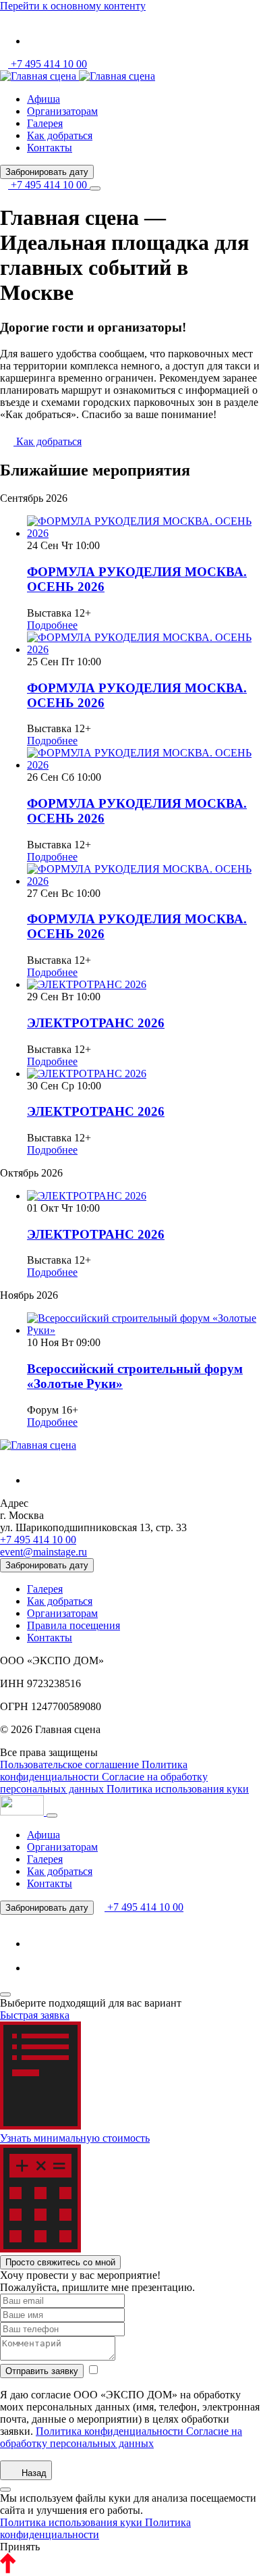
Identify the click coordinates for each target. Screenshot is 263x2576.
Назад (33, 2473)
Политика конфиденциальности (94, 1771)
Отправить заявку (42, 2371)
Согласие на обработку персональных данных (104, 1783)
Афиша (43, 99)
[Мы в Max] (38, 1968)
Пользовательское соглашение (71, 1764)
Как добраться (60, 135)
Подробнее (52, 625)
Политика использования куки (178, 1789)
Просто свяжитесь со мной (60, 2262)
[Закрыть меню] (52, 1815)
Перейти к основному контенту (73, 6)
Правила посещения (74, 1625)
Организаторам (62, 111)
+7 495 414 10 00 (48, 64)
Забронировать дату (47, 172)
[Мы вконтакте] (38, 41)
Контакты (50, 148)
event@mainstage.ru (43, 1552)
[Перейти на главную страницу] (39, 76)
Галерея (45, 123)
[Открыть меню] (95, 188)
